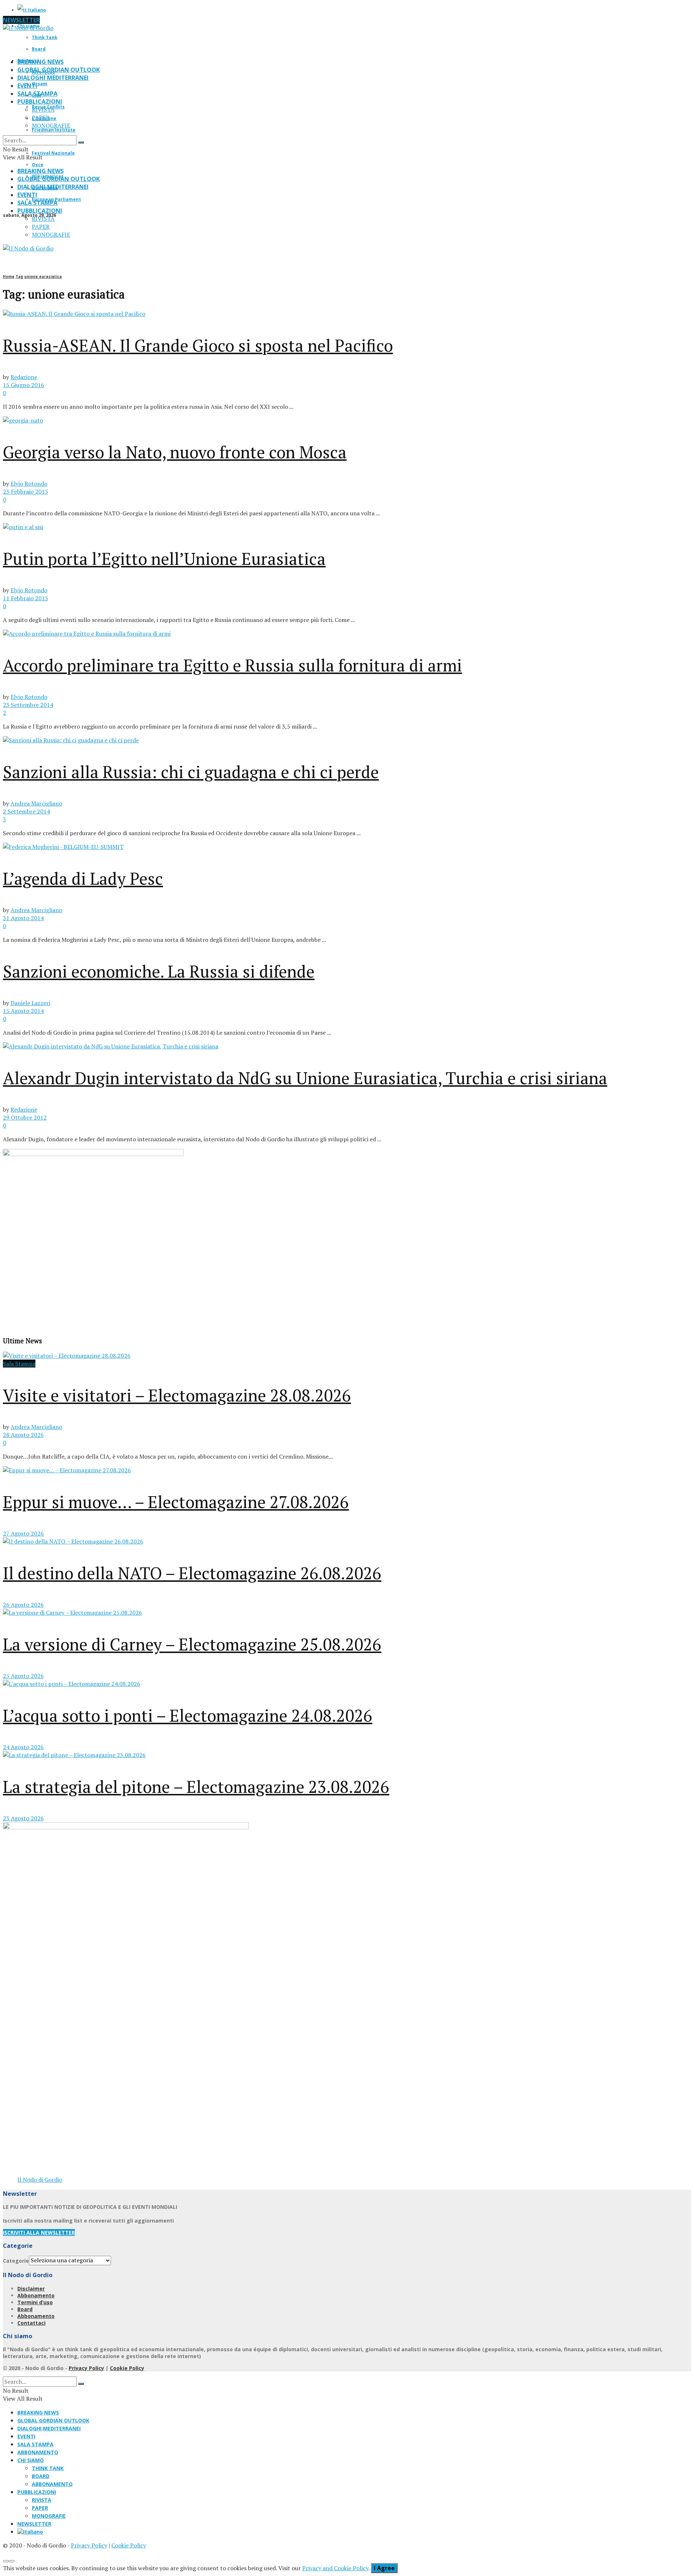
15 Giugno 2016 (23, 385)
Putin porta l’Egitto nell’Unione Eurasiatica (164, 559)
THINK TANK (48, 2468)
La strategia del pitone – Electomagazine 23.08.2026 (196, 1787)
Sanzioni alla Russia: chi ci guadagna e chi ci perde (191, 772)
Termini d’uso (35, 2302)
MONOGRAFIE (51, 125)
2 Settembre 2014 (26, 811)
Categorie (16, 2260)
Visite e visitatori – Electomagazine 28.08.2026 (177, 1395)
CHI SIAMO (31, 2460)
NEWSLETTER (21, 20)
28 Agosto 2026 (23, 1435)
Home (9, 276)
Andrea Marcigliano (36, 803)
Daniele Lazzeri (30, 1003)
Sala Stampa (19, 1364)
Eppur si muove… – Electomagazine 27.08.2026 (176, 1502)
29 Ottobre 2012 (25, 1117)
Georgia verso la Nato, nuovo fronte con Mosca (175, 452)
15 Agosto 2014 (23, 1011)
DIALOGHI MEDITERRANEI (53, 78)
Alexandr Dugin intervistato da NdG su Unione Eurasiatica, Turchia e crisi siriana (305, 1078)
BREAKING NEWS (40, 62)
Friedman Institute (54, 130)
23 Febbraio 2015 (25, 491)
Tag (19, 276)
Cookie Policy (127, 2368)
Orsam (40, 84)
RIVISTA (43, 110)
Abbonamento (36, 2295)
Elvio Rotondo (29, 484)
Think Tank (45, 37)
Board (39, 49)
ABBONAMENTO (38, 2452)
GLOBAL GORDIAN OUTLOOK (59, 70)
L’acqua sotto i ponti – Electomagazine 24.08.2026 (188, 1715)
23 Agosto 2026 (23, 1818)
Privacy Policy (86, 2368)
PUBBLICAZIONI (40, 102)
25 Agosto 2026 (23, 1676)
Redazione (24, 377)
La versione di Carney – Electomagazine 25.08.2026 (192, 1644)
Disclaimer (31, 2289)
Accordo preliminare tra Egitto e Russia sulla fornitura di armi (232, 665)
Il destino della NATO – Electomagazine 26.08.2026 (192, 1573)
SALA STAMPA (37, 94)
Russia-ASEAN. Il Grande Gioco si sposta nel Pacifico (198, 345)
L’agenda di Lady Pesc (83, 878)
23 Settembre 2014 (28, 705)
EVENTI (27, 86)
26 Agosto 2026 (23, 1605)
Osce (38, 165)
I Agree (384, 2568)
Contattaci (31, 2323)
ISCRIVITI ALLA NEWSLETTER (39, 2232)
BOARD (41, 2476)
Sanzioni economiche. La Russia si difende (159, 971)
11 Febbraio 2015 (25, 598)
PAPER (41, 117)
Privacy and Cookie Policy (335, 2568)
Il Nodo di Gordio (40, 2180)
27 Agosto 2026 (23, 1533)
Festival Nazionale (53, 153)
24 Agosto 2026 (23, 1747)
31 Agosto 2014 (23, 918)
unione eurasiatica (43, 276)
